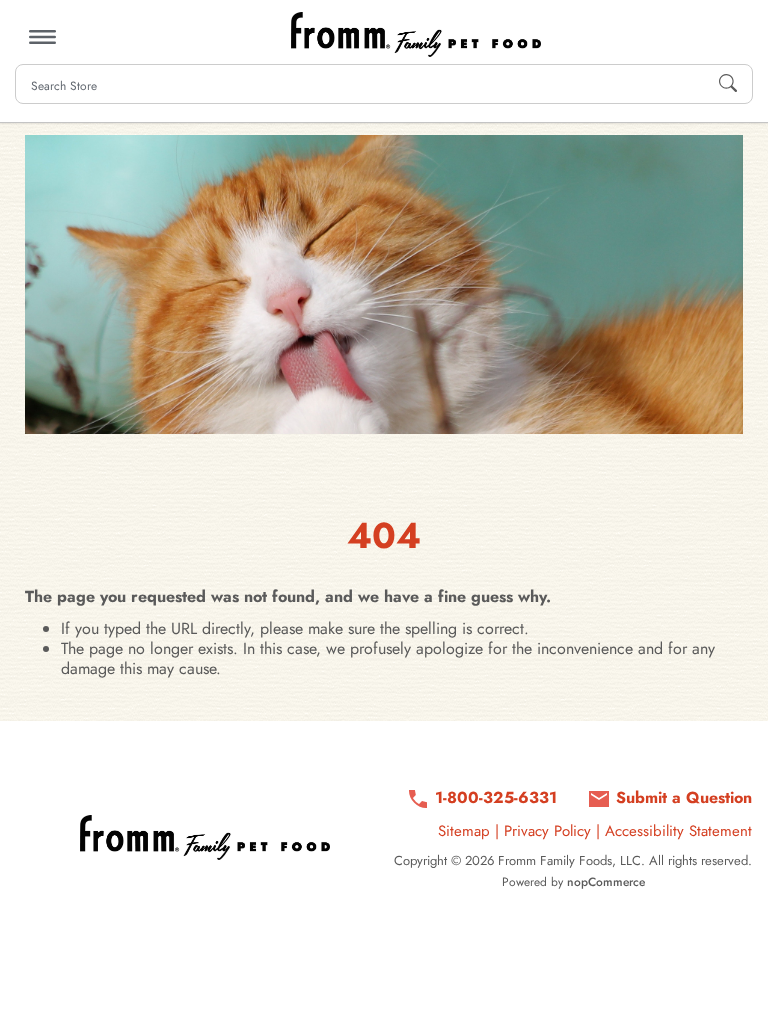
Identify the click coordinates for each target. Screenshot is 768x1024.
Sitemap (464, 831)
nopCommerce (606, 882)
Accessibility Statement (678, 831)
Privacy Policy (547, 831)
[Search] (728, 84)
